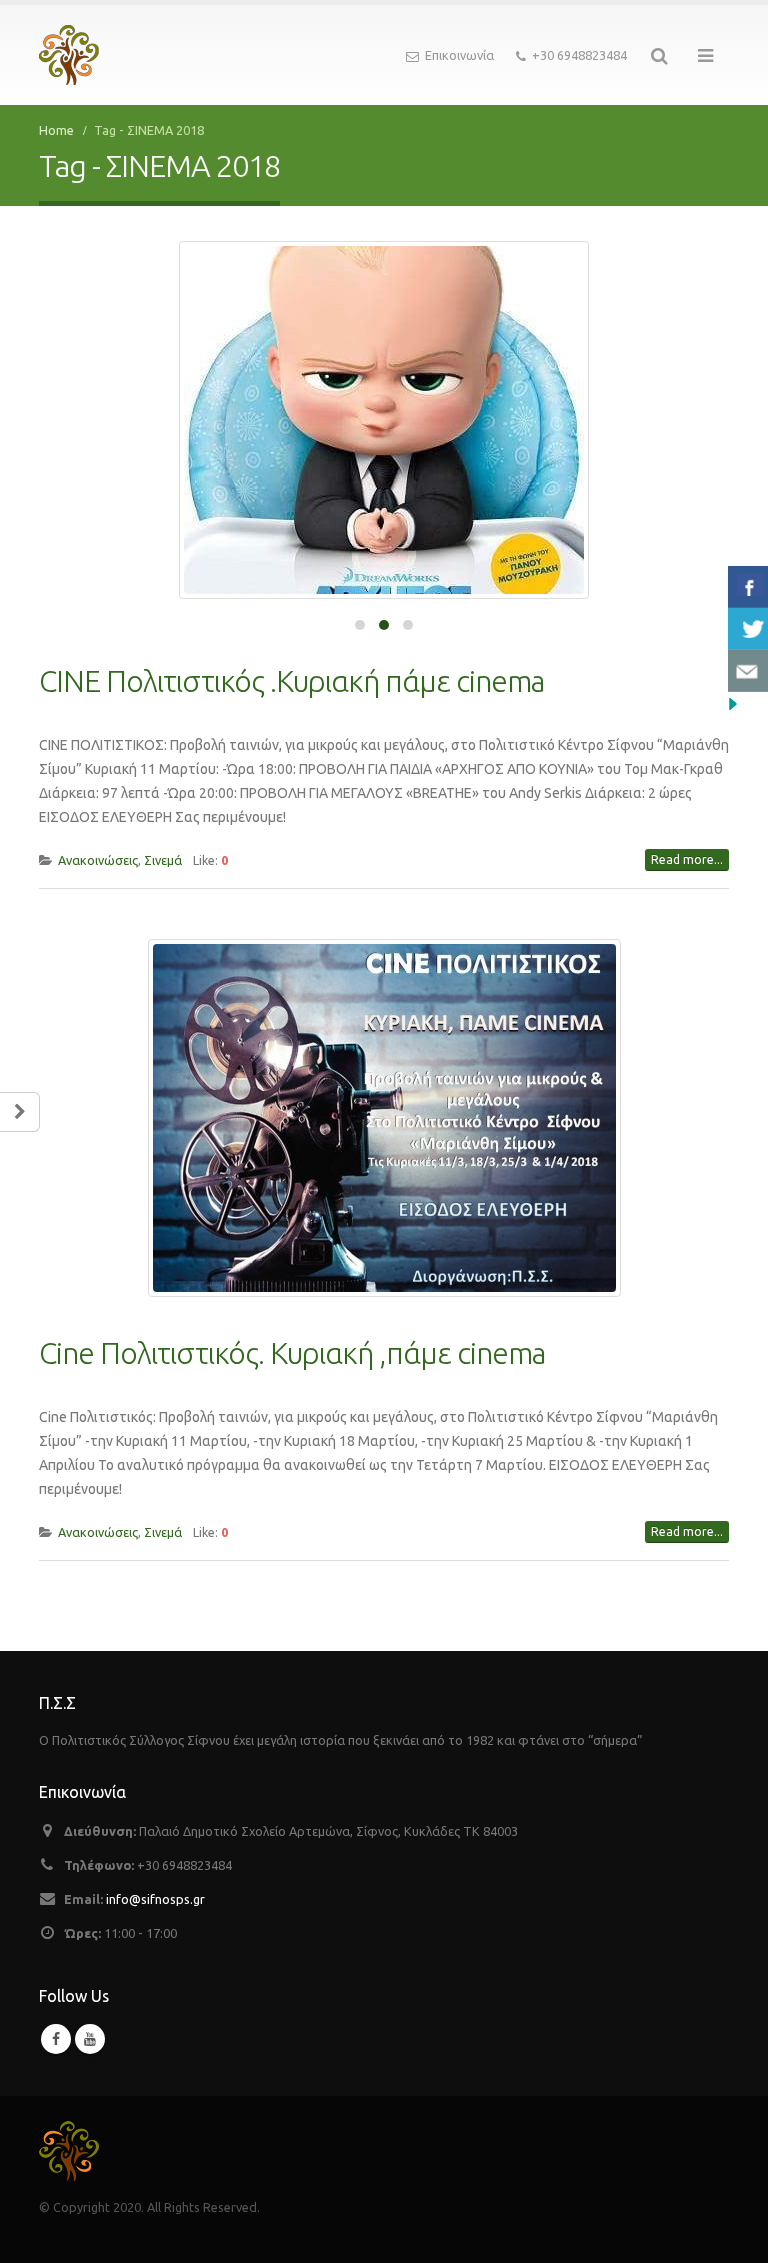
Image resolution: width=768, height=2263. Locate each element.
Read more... (687, 859)
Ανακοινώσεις (98, 860)
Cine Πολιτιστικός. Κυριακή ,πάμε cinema (292, 1353)
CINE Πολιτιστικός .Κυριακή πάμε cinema (291, 681)
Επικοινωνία (459, 55)
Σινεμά (163, 860)
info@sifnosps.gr (155, 1899)
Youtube (90, 2039)
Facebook (56, 2039)
